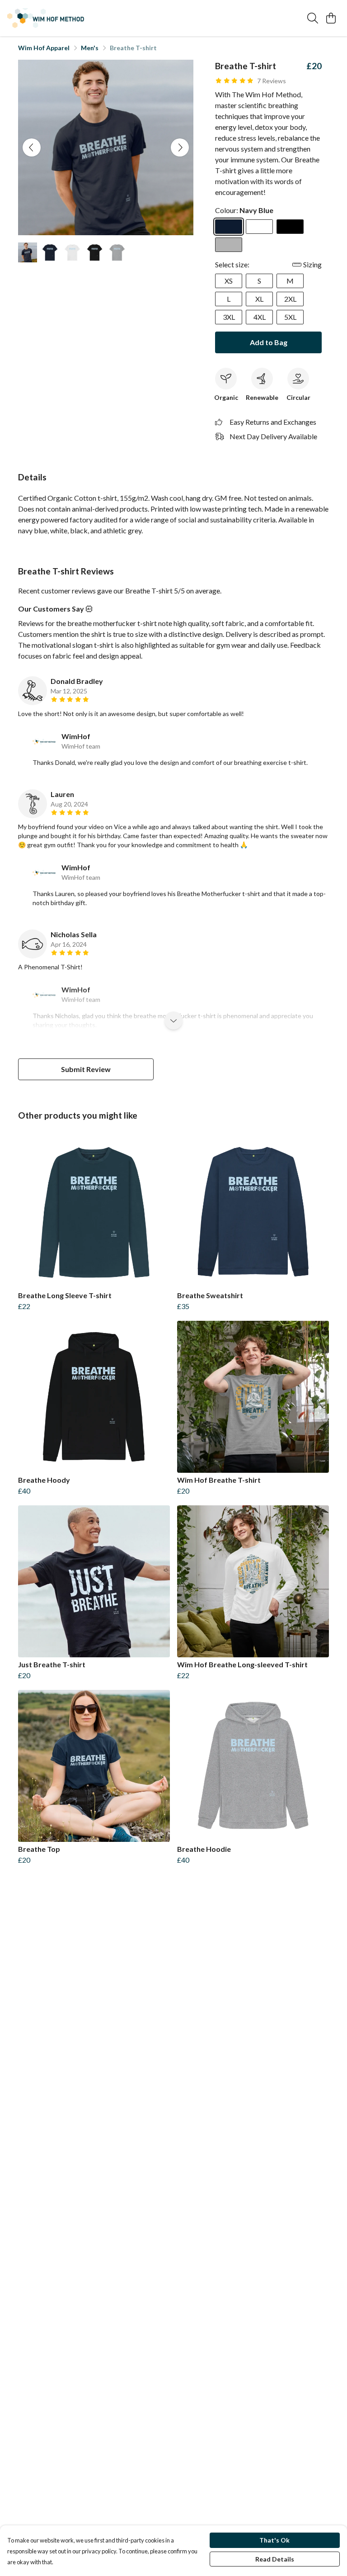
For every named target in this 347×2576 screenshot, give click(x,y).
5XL (290, 317)
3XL (229, 317)
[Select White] (259, 227)
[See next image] (180, 147)
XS (229, 281)
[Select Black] (290, 227)
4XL (260, 317)
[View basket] (331, 18)
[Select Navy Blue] (229, 227)
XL (259, 299)
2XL (290, 299)
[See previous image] (32, 147)
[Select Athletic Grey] (229, 245)
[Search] (313, 18)
